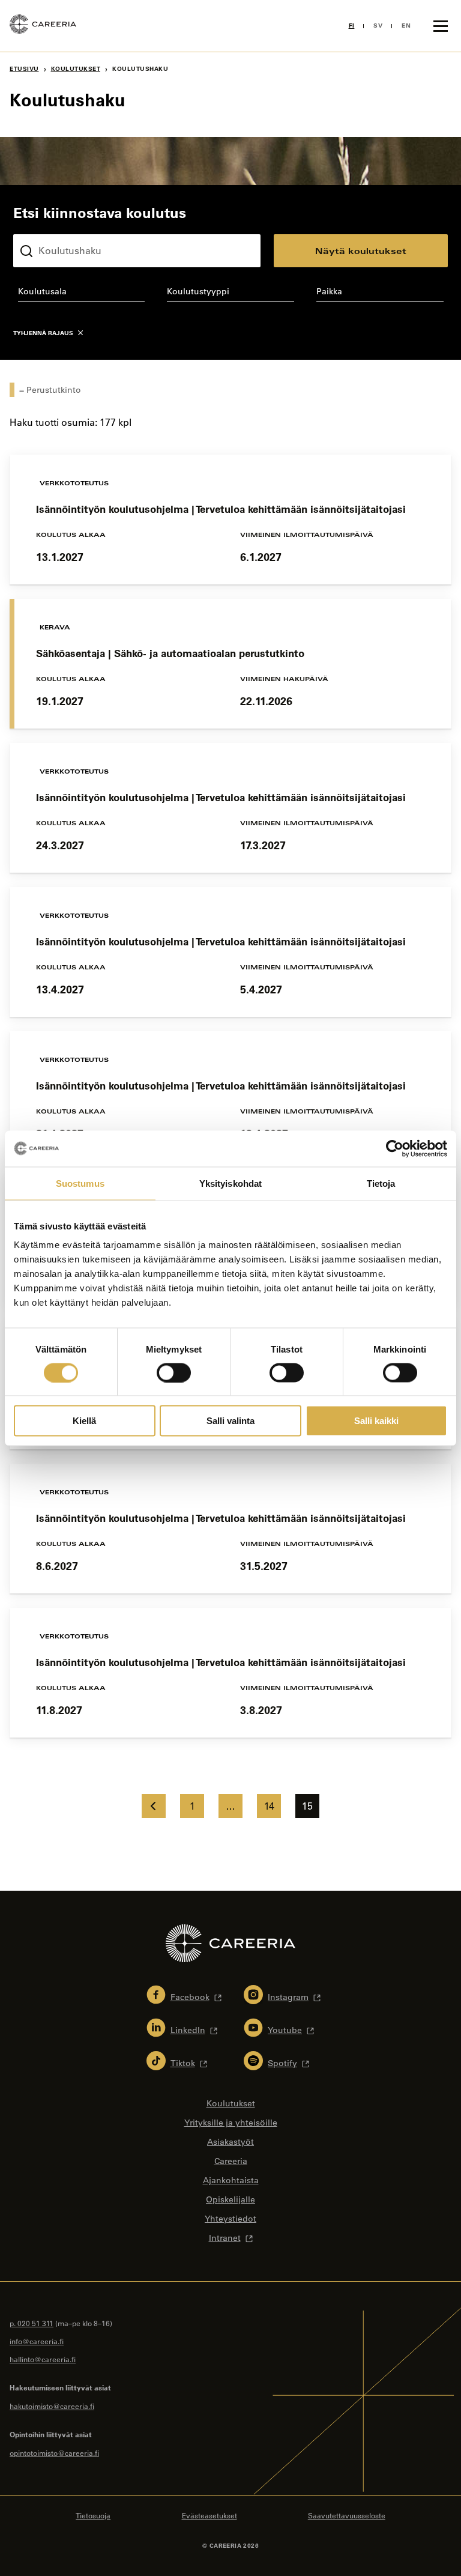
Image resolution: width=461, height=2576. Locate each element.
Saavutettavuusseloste (347, 2515)
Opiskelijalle (230, 2199)
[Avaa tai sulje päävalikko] (441, 26)
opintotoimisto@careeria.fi (54, 2453)
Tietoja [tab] (381, 1183)
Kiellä (84, 1421)
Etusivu (24, 69)
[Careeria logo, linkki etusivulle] (43, 26)
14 (269, 1806)
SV (378, 26)
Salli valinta (230, 1421)
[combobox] (81, 294)
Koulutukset (76, 69)
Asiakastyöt (230, 2142)
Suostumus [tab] (80, 1183)
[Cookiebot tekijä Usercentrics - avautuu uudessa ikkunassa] (395, 1148)
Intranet (225, 2238)
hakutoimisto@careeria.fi (52, 2406)
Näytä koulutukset (361, 251)
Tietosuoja (93, 2515)
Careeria (231, 2161)
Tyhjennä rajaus (43, 333)
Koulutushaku (41, 225)
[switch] (174, 1372)
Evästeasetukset (209, 2515)
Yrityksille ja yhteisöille (231, 2123)
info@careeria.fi (37, 2341)
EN (406, 26)
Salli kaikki (376, 1421)
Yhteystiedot (230, 2219)
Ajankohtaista (231, 2180)
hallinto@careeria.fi (43, 2359)
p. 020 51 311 (32, 2323)
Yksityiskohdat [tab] (230, 1183)
